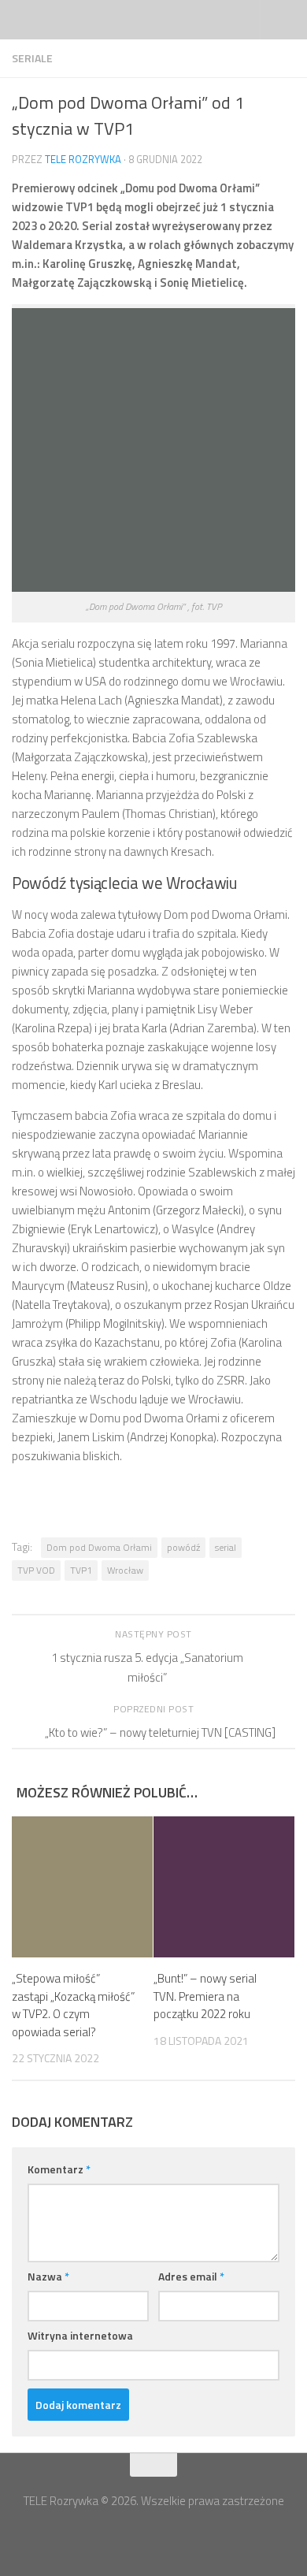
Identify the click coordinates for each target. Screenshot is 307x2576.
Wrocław (125, 1570)
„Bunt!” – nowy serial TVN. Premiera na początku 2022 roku (205, 1996)
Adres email (191, 2276)
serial (226, 1547)
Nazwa (48, 2276)
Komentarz (59, 2169)
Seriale (32, 58)
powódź (183, 1547)
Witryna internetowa (80, 2335)
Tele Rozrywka (83, 159)
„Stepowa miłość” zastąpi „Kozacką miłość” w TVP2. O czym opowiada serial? (73, 2005)
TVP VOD (36, 1570)
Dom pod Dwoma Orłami (99, 1547)
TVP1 (81, 1570)
